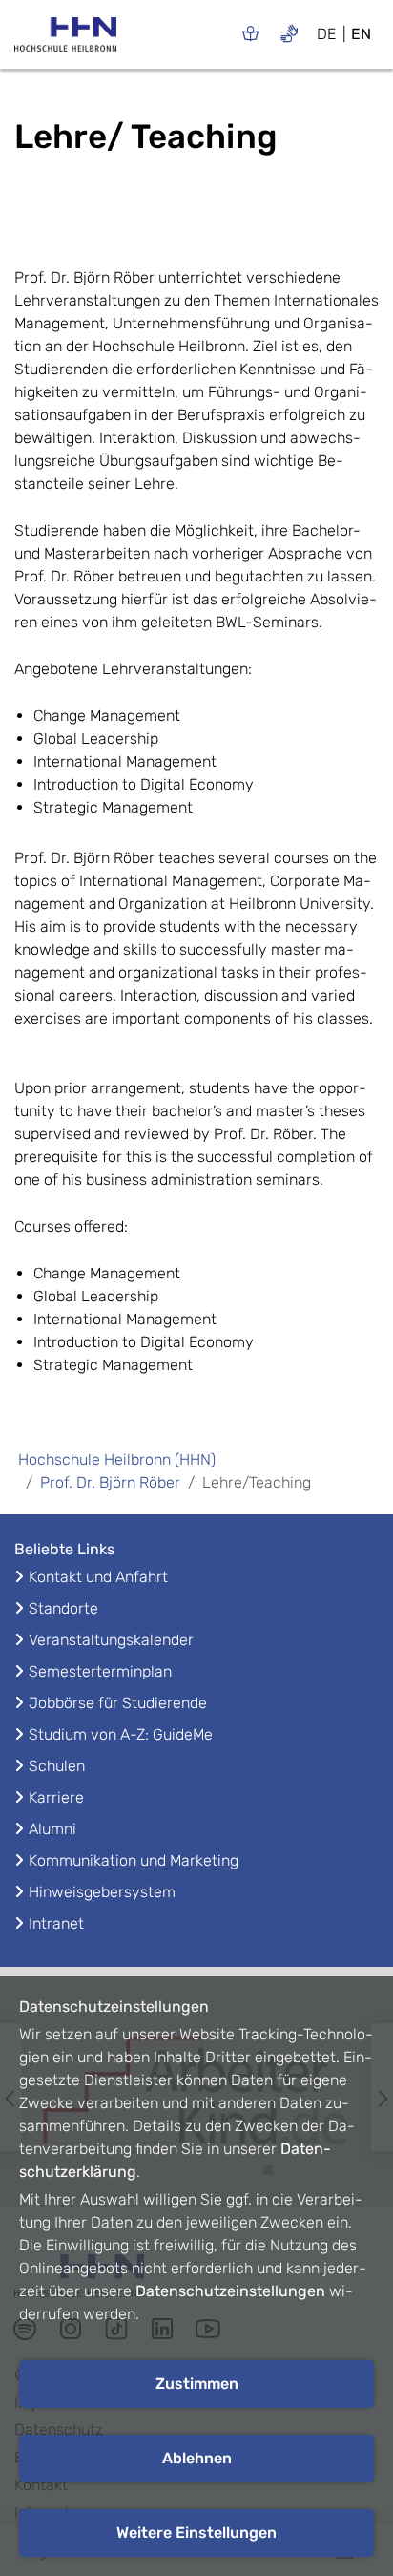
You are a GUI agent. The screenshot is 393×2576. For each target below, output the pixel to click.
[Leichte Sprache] (250, 33)
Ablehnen (197, 2458)
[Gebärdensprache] (290, 33)
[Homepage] (65, 40)
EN (361, 34)
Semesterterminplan (100, 1671)
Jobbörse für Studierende (118, 1703)
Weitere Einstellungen (196, 2533)
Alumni (52, 1829)
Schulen (57, 1766)
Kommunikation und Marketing (134, 1860)
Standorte (63, 1608)
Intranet (56, 1923)
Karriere (56, 1797)
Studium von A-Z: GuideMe (121, 1734)
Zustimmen (197, 2384)
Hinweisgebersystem (102, 1892)
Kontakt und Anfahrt (98, 1577)
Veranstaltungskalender (111, 1640)
